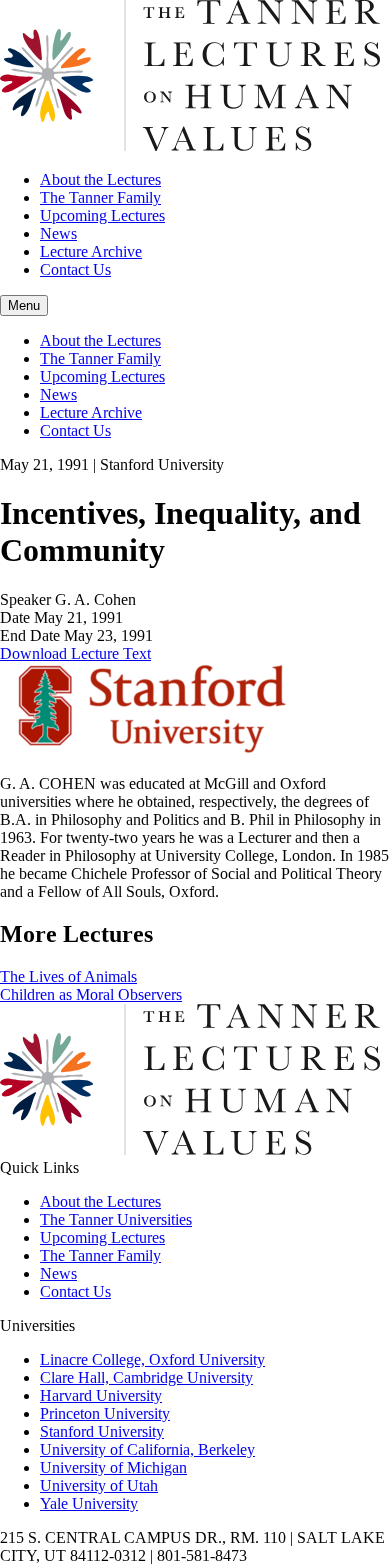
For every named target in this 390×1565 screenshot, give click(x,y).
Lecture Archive (91, 251)
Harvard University (101, 1395)
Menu (24, 305)
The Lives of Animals (68, 976)
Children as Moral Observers (91, 994)
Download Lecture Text (75, 653)
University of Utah (99, 1485)
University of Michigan (113, 1467)
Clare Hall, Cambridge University (146, 1377)
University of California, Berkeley (147, 1449)
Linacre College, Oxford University (152, 1359)
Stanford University (102, 1431)
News (58, 233)
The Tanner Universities (116, 1219)
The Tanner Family (100, 197)
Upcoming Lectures (102, 215)
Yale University (89, 1503)
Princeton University (105, 1413)
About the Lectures (100, 179)
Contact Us (75, 269)
